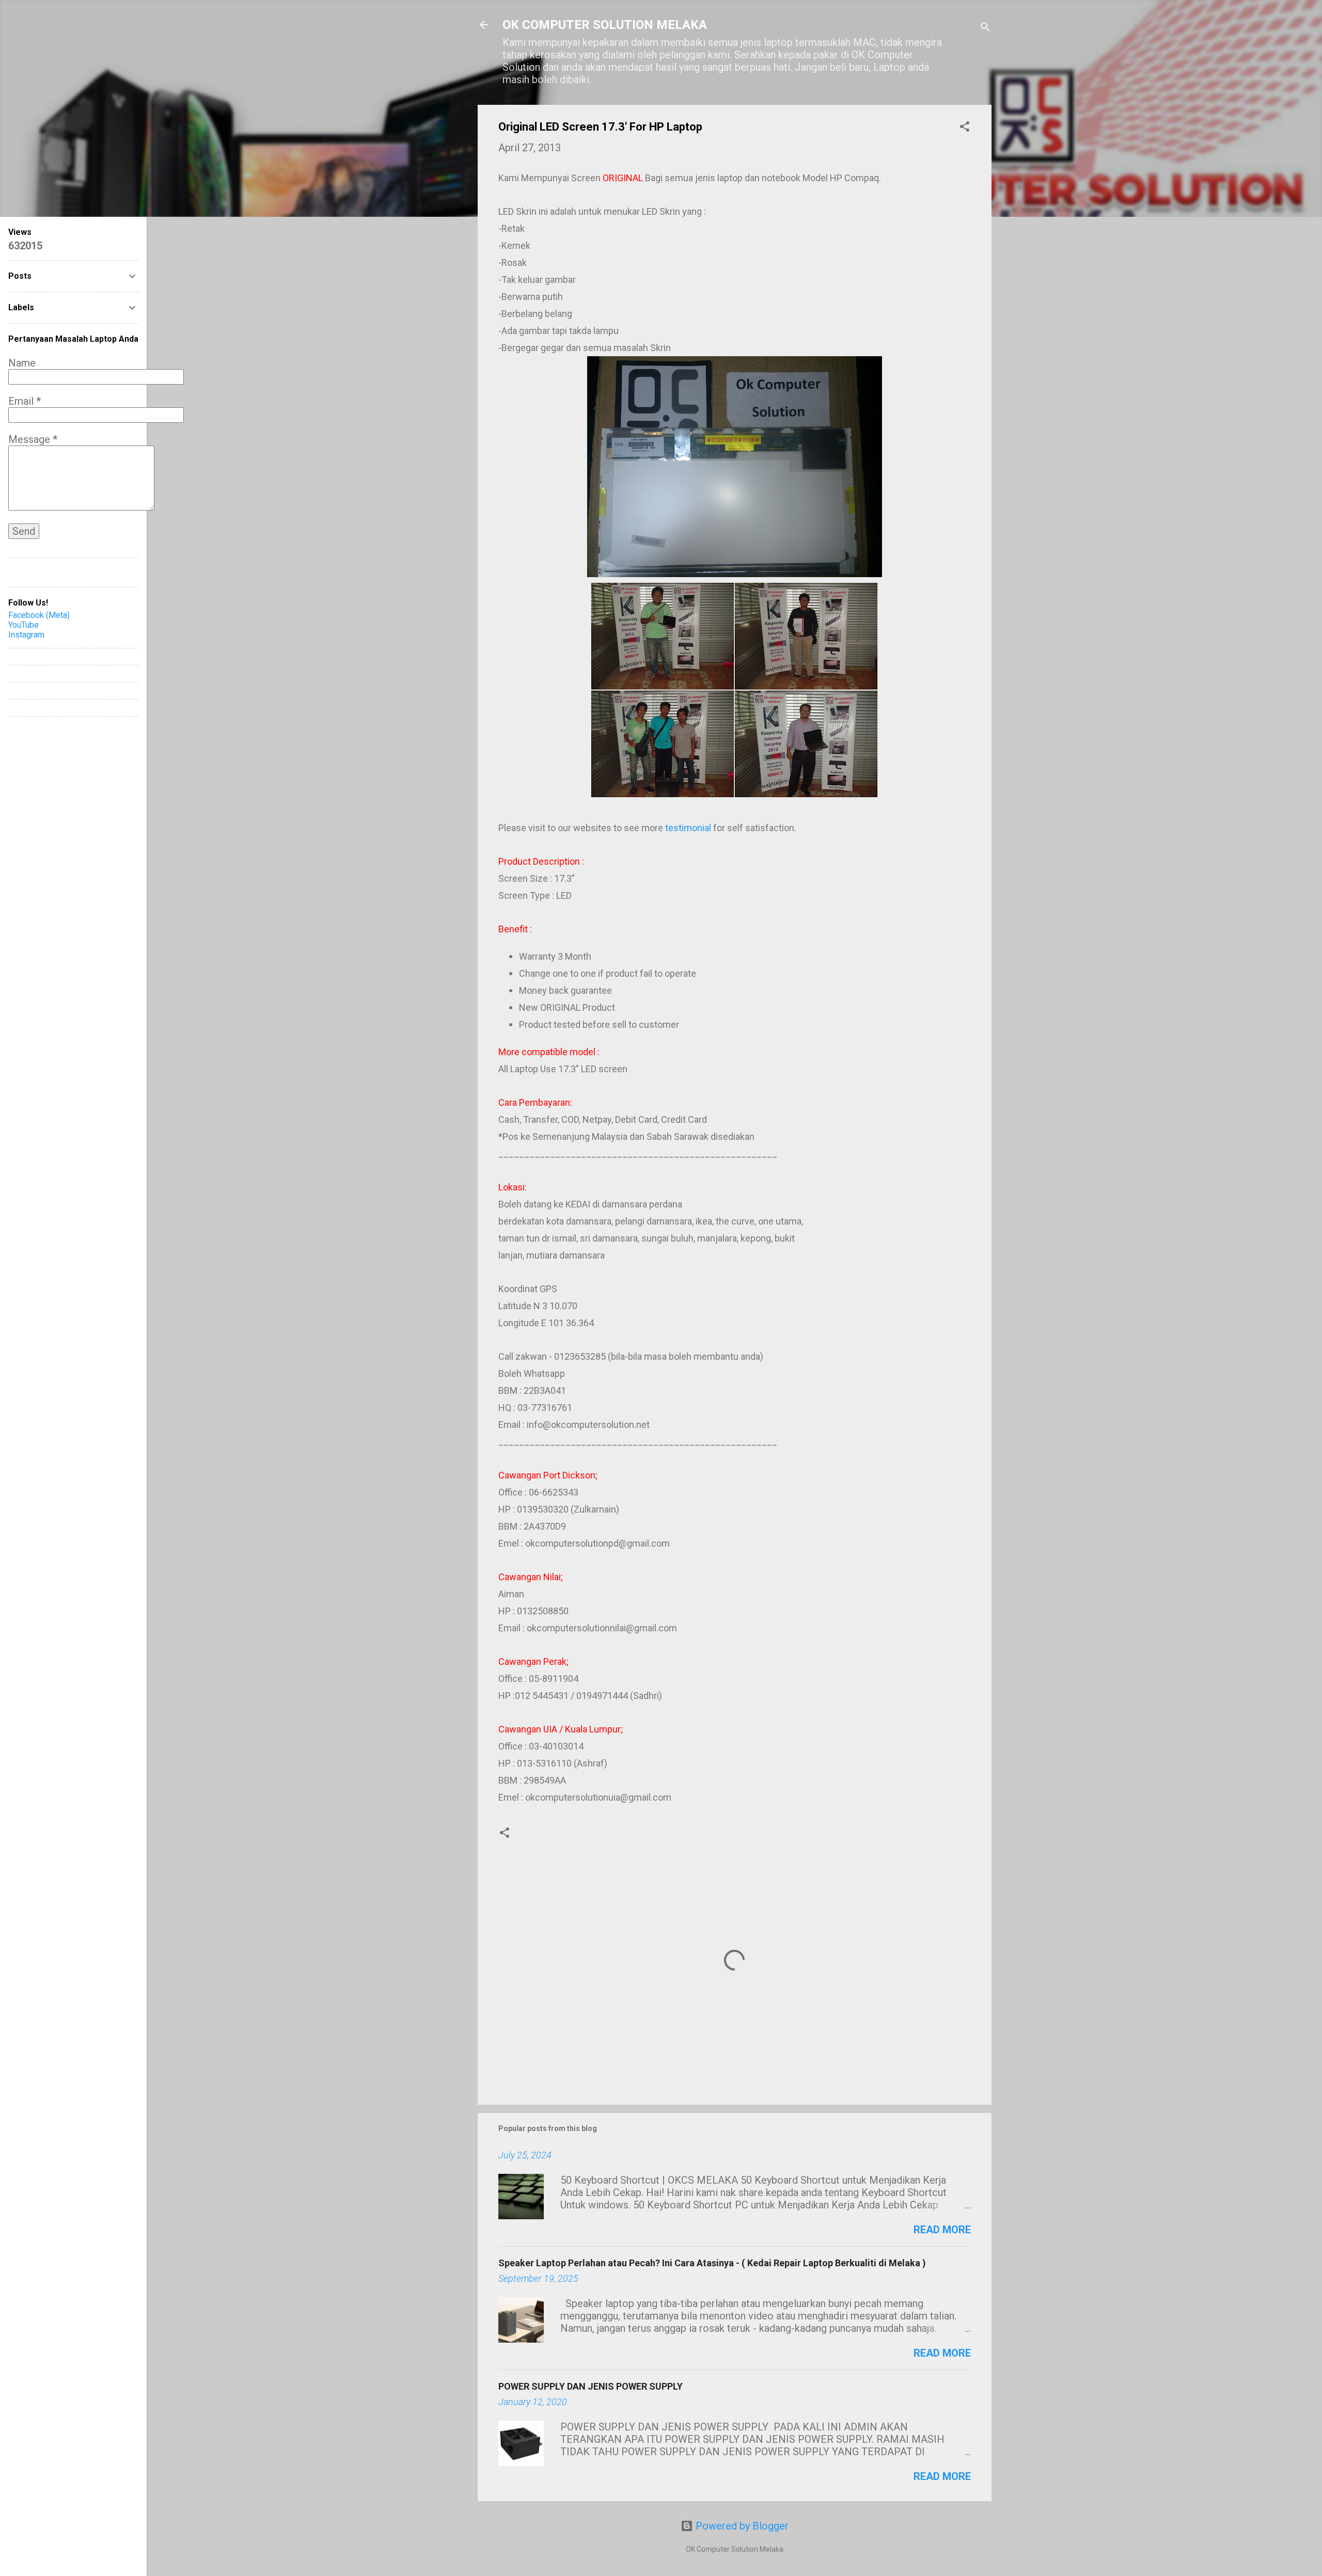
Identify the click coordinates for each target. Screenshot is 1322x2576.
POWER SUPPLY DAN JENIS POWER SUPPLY (591, 2386)
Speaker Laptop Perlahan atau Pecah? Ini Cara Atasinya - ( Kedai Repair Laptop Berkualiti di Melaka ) (712, 2263)
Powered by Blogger (741, 2526)
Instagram (26, 635)
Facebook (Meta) (39, 615)
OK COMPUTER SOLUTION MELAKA (605, 25)
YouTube (23, 625)
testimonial (688, 828)
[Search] (985, 28)
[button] (965, 128)
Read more (942, 2230)
